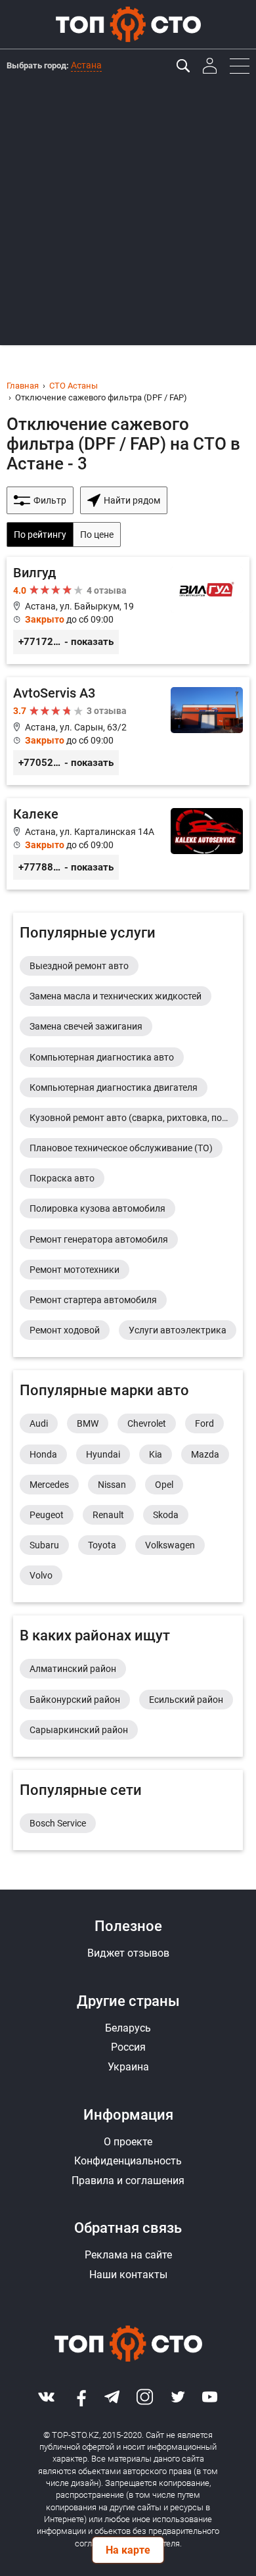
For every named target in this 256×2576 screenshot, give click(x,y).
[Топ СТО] (128, 24)
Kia (156, 1454)
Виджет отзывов (128, 1953)
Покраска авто (62, 1178)
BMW (88, 1423)
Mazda (205, 1454)
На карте (128, 2550)
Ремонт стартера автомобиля (93, 1300)
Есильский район (186, 1700)
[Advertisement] (128, 217)
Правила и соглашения (128, 2181)
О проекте (128, 2142)
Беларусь (128, 2028)
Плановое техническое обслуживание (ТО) (121, 1148)
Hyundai (103, 1454)
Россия (128, 2047)
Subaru (44, 1545)
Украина (128, 2067)
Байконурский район (75, 1700)
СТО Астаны (74, 386)
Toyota (102, 1545)
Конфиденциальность (128, 2161)
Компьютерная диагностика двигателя (114, 1087)
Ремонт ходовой (65, 1330)
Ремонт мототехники (75, 1270)
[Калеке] (128, 844)
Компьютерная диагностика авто (102, 1057)
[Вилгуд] (128, 611)
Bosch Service (58, 1823)
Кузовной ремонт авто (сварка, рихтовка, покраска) (134, 1118)
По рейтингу (40, 535)
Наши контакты (128, 2275)
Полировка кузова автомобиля (97, 1208)
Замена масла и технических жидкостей (116, 996)
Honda (43, 1454)
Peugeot (47, 1515)
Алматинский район (73, 1669)
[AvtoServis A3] (128, 731)
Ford (204, 1423)
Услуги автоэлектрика (178, 1330)
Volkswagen (170, 1545)
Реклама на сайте (128, 2255)
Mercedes (49, 1485)
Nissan (112, 1485)
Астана (86, 65)
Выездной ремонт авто (79, 966)
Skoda (166, 1515)
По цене (97, 535)
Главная (23, 386)
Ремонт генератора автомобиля (99, 1239)
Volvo (41, 1575)
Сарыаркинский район (79, 1730)
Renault (108, 1515)
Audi (39, 1423)
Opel (164, 1485)
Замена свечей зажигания (86, 1026)
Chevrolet (147, 1423)
